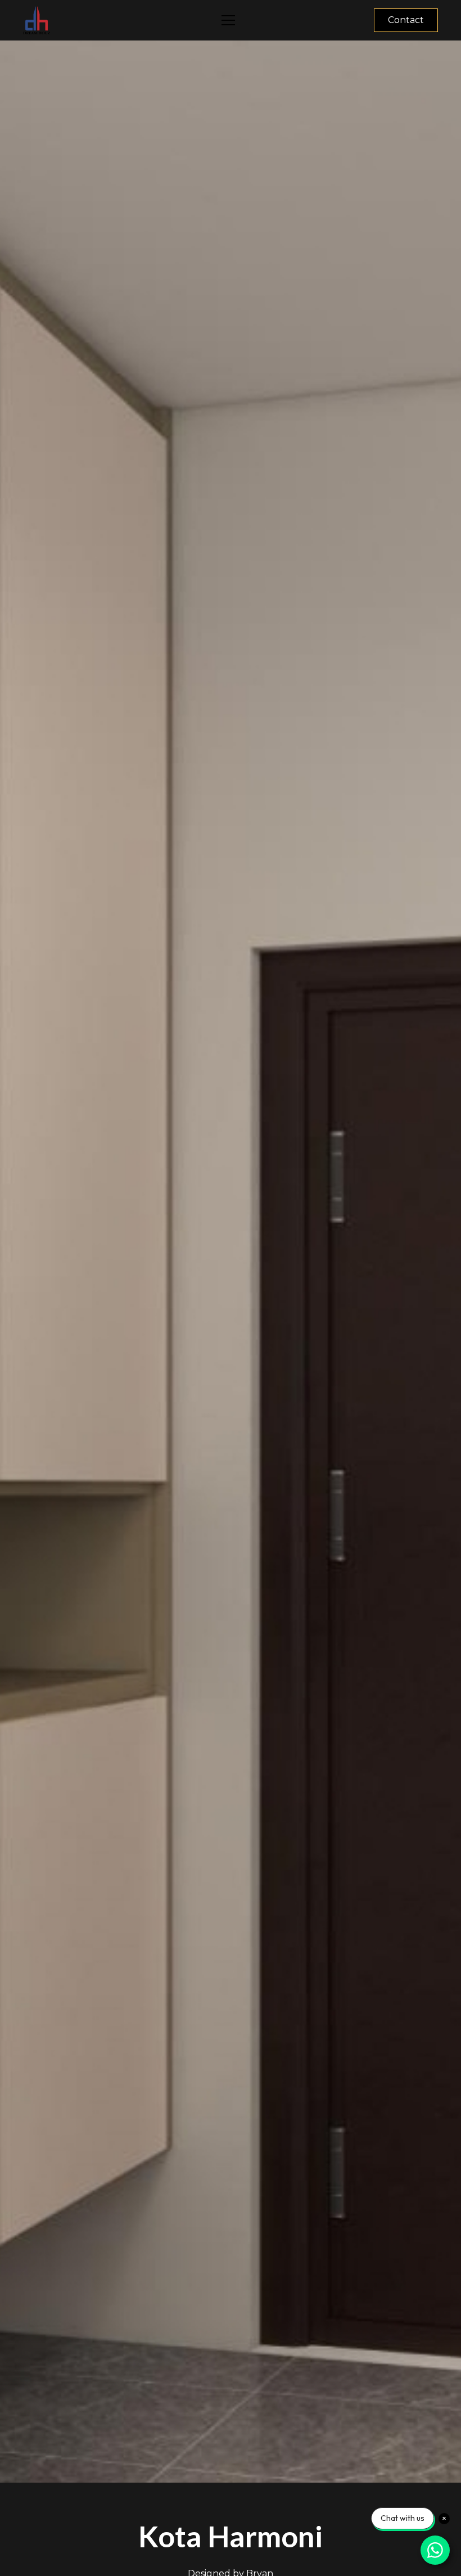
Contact (406, 20)
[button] (228, 20)
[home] (117, 20)
